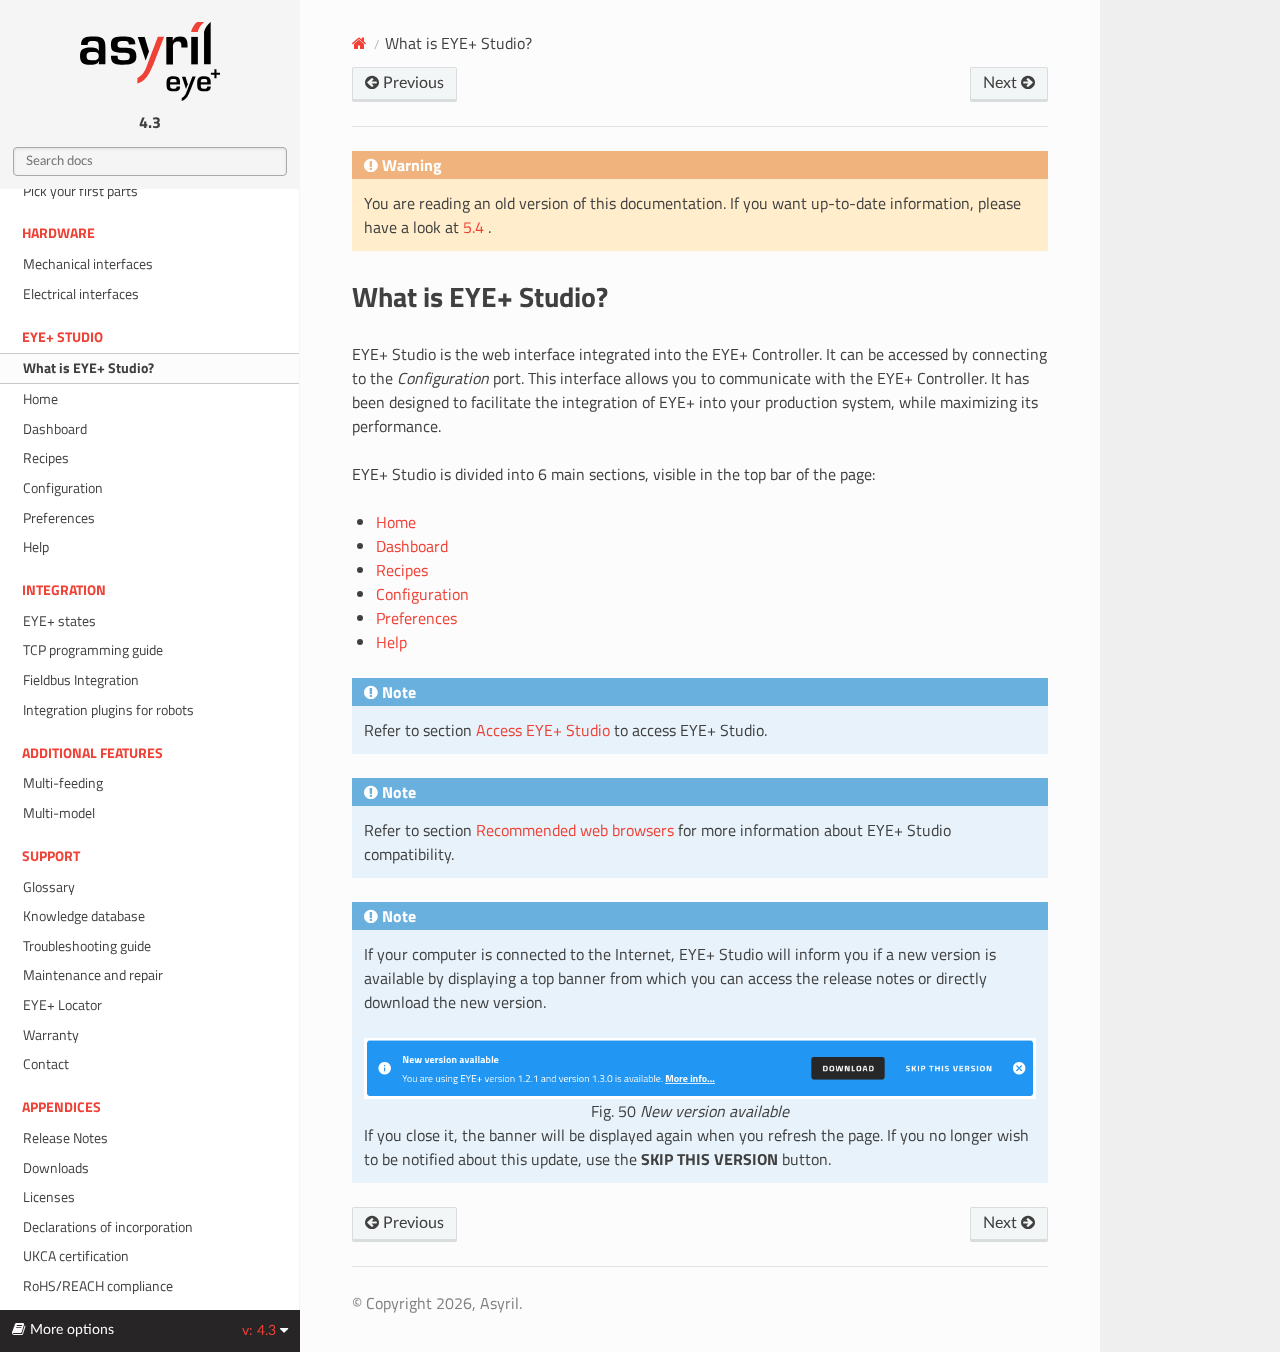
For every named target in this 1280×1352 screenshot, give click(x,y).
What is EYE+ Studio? (88, 368)
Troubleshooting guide (87, 946)
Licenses (49, 1197)
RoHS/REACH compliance (98, 1286)
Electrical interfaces (81, 294)
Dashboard (55, 429)
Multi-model (59, 813)
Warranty (51, 1035)
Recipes (46, 458)
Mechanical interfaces (88, 264)
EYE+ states (59, 621)
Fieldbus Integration (81, 680)
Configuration (63, 488)
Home (40, 399)
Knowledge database (84, 916)
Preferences (59, 518)
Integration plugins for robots (108, 710)
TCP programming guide (93, 650)
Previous (411, 83)
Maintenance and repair (93, 975)
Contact (46, 1064)
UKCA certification (76, 1256)
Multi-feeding (63, 783)
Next (1002, 83)
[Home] (359, 43)
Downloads (56, 1168)
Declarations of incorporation (108, 1227)
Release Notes (65, 1138)
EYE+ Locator (62, 1005)
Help (36, 547)
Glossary (49, 887)
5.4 (475, 227)
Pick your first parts (80, 191)
